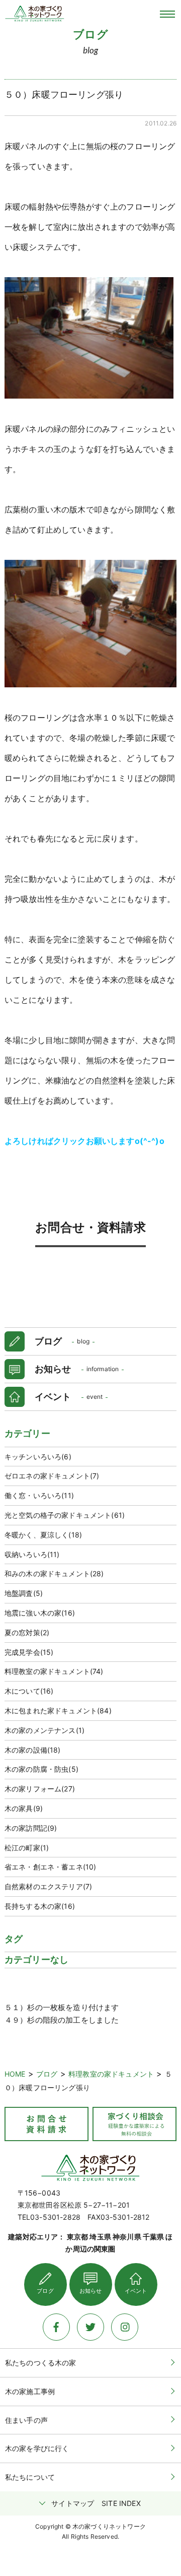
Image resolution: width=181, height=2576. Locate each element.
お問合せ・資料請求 (90, 1227)
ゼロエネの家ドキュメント (52, 1476)
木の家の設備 (33, 1750)
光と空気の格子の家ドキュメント (65, 1515)
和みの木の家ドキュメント (54, 1573)
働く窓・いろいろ (39, 1495)
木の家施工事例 (30, 2391)
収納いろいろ (32, 1554)
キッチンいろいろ (38, 1457)
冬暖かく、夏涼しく (43, 1535)
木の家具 (24, 1808)
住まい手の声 (26, 2420)
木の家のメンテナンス (44, 1730)
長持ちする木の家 (40, 1906)
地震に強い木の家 (40, 1613)
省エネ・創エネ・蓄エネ (50, 1867)
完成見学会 (29, 1652)
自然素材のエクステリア (48, 1886)
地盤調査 (24, 1593)
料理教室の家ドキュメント (54, 1671)
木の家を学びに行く (37, 2448)
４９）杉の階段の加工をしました (62, 2020)
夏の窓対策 (27, 1632)
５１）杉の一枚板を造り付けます (62, 2007)
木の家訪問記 (31, 1828)
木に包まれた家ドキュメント (58, 1711)
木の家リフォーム (40, 1789)
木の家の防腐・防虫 (41, 1769)
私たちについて (30, 2477)
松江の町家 (27, 1848)
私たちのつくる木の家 (41, 2363)
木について (29, 1691)
